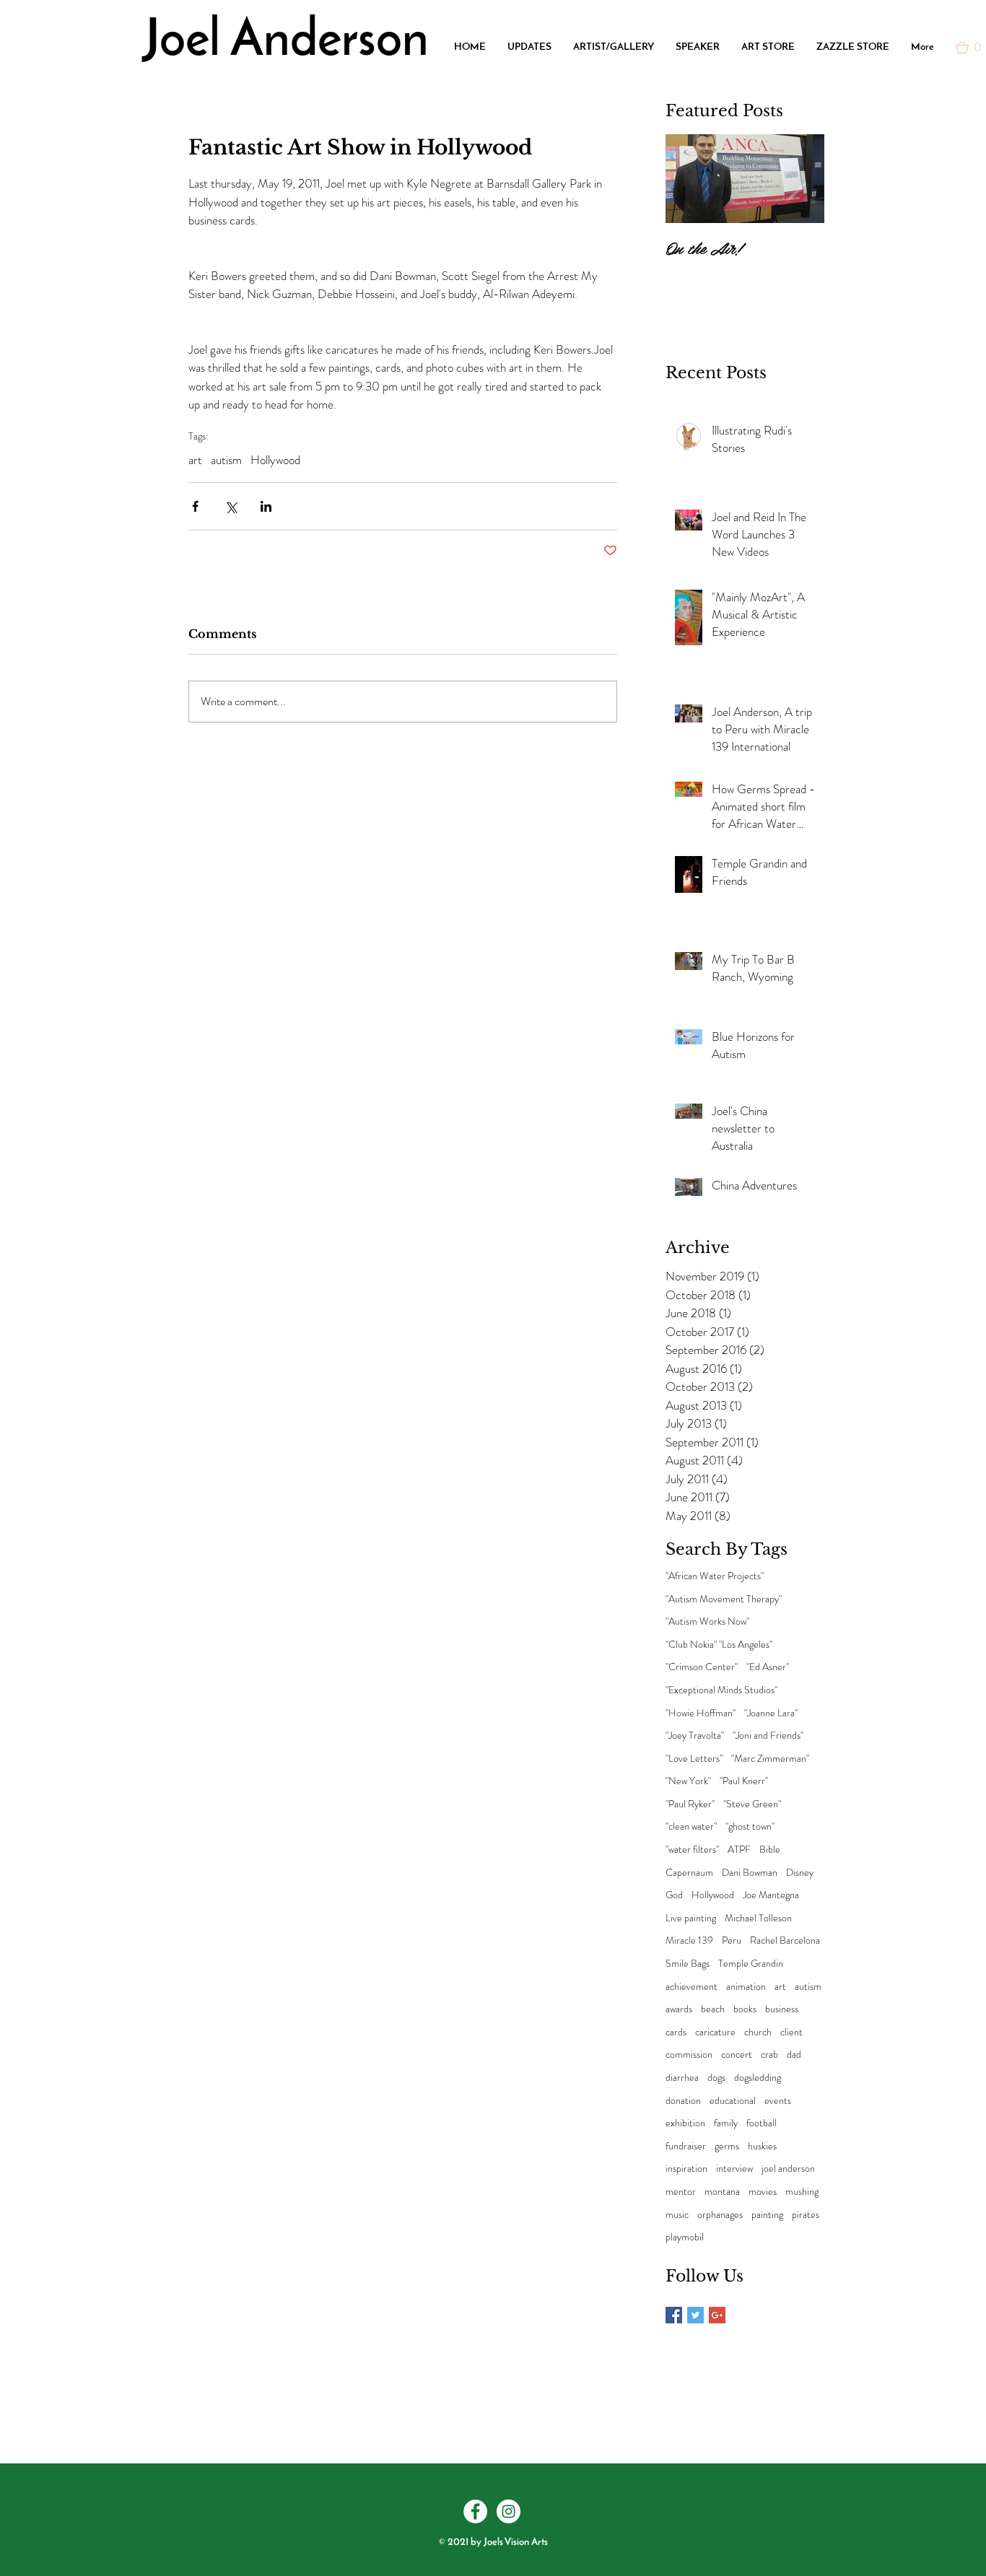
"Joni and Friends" (768, 1735)
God (674, 1895)
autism (226, 460)
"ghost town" (750, 1826)
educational (733, 2101)
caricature (715, 2032)
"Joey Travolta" (695, 1735)
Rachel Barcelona (785, 1940)
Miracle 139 (689, 1940)
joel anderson (788, 2169)
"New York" (688, 1781)
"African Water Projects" (715, 1576)
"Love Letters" (694, 1759)
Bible (770, 1850)
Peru (732, 1940)
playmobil (685, 2237)
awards (679, 2009)
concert (737, 2055)
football (762, 2123)
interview (734, 2169)
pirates (806, 2215)
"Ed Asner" (768, 1667)
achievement (691, 1987)
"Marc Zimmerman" (770, 1759)
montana (722, 2192)
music (677, 2215)
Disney (800, 1873)
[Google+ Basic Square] (717, 2315)
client (791, 2032)
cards (676, 2032)
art (195, 460)
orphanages (720, 2215)
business (782, 2009)
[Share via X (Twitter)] (231, 506)
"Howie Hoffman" (701, 1713)
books (745, 2009)
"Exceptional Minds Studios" (721, 1690)
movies (763, 2192)
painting (767, 2215)
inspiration (686, 2169)
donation (683, 2101)
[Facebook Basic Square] (674, 2315)
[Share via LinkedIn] (266, 506)
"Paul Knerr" (744, 1781)
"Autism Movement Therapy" (724, 1599)
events (778, 2101)
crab (769, 2055)
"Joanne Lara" (771, 1713)
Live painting (691, 1918)
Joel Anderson (286, 42)
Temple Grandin (751, 1964)
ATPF (739, 1850)
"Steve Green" (752, 1804)
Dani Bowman (750, 1873)
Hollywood (275, 460)
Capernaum (689, 1873)
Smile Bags (688, 1964)
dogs (716, 2078)
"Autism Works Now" (707, 1621)
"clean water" (691, 1826)
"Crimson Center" (702, 1667)
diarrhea (682, 2078)
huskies (762, 2146)
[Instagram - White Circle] (509, 2511)
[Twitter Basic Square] (695, 2315)
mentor (681, 2192)
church (758, 2032)
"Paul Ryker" (690, 1804)
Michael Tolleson (758, 1918)
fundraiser (686, 2146)
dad (794, 2055)
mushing (802, 2192)
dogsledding (758, 2078)
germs (727, 2146)
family (726, 2123)
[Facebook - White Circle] (475, 2511)
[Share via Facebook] (195, 506)
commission (689, 2055)
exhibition (685, 2123)
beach (713, 2009)
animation (746, 1987)
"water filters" (692, 1850)
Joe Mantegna (771, 1895)
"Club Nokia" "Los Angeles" (719, 1645)
